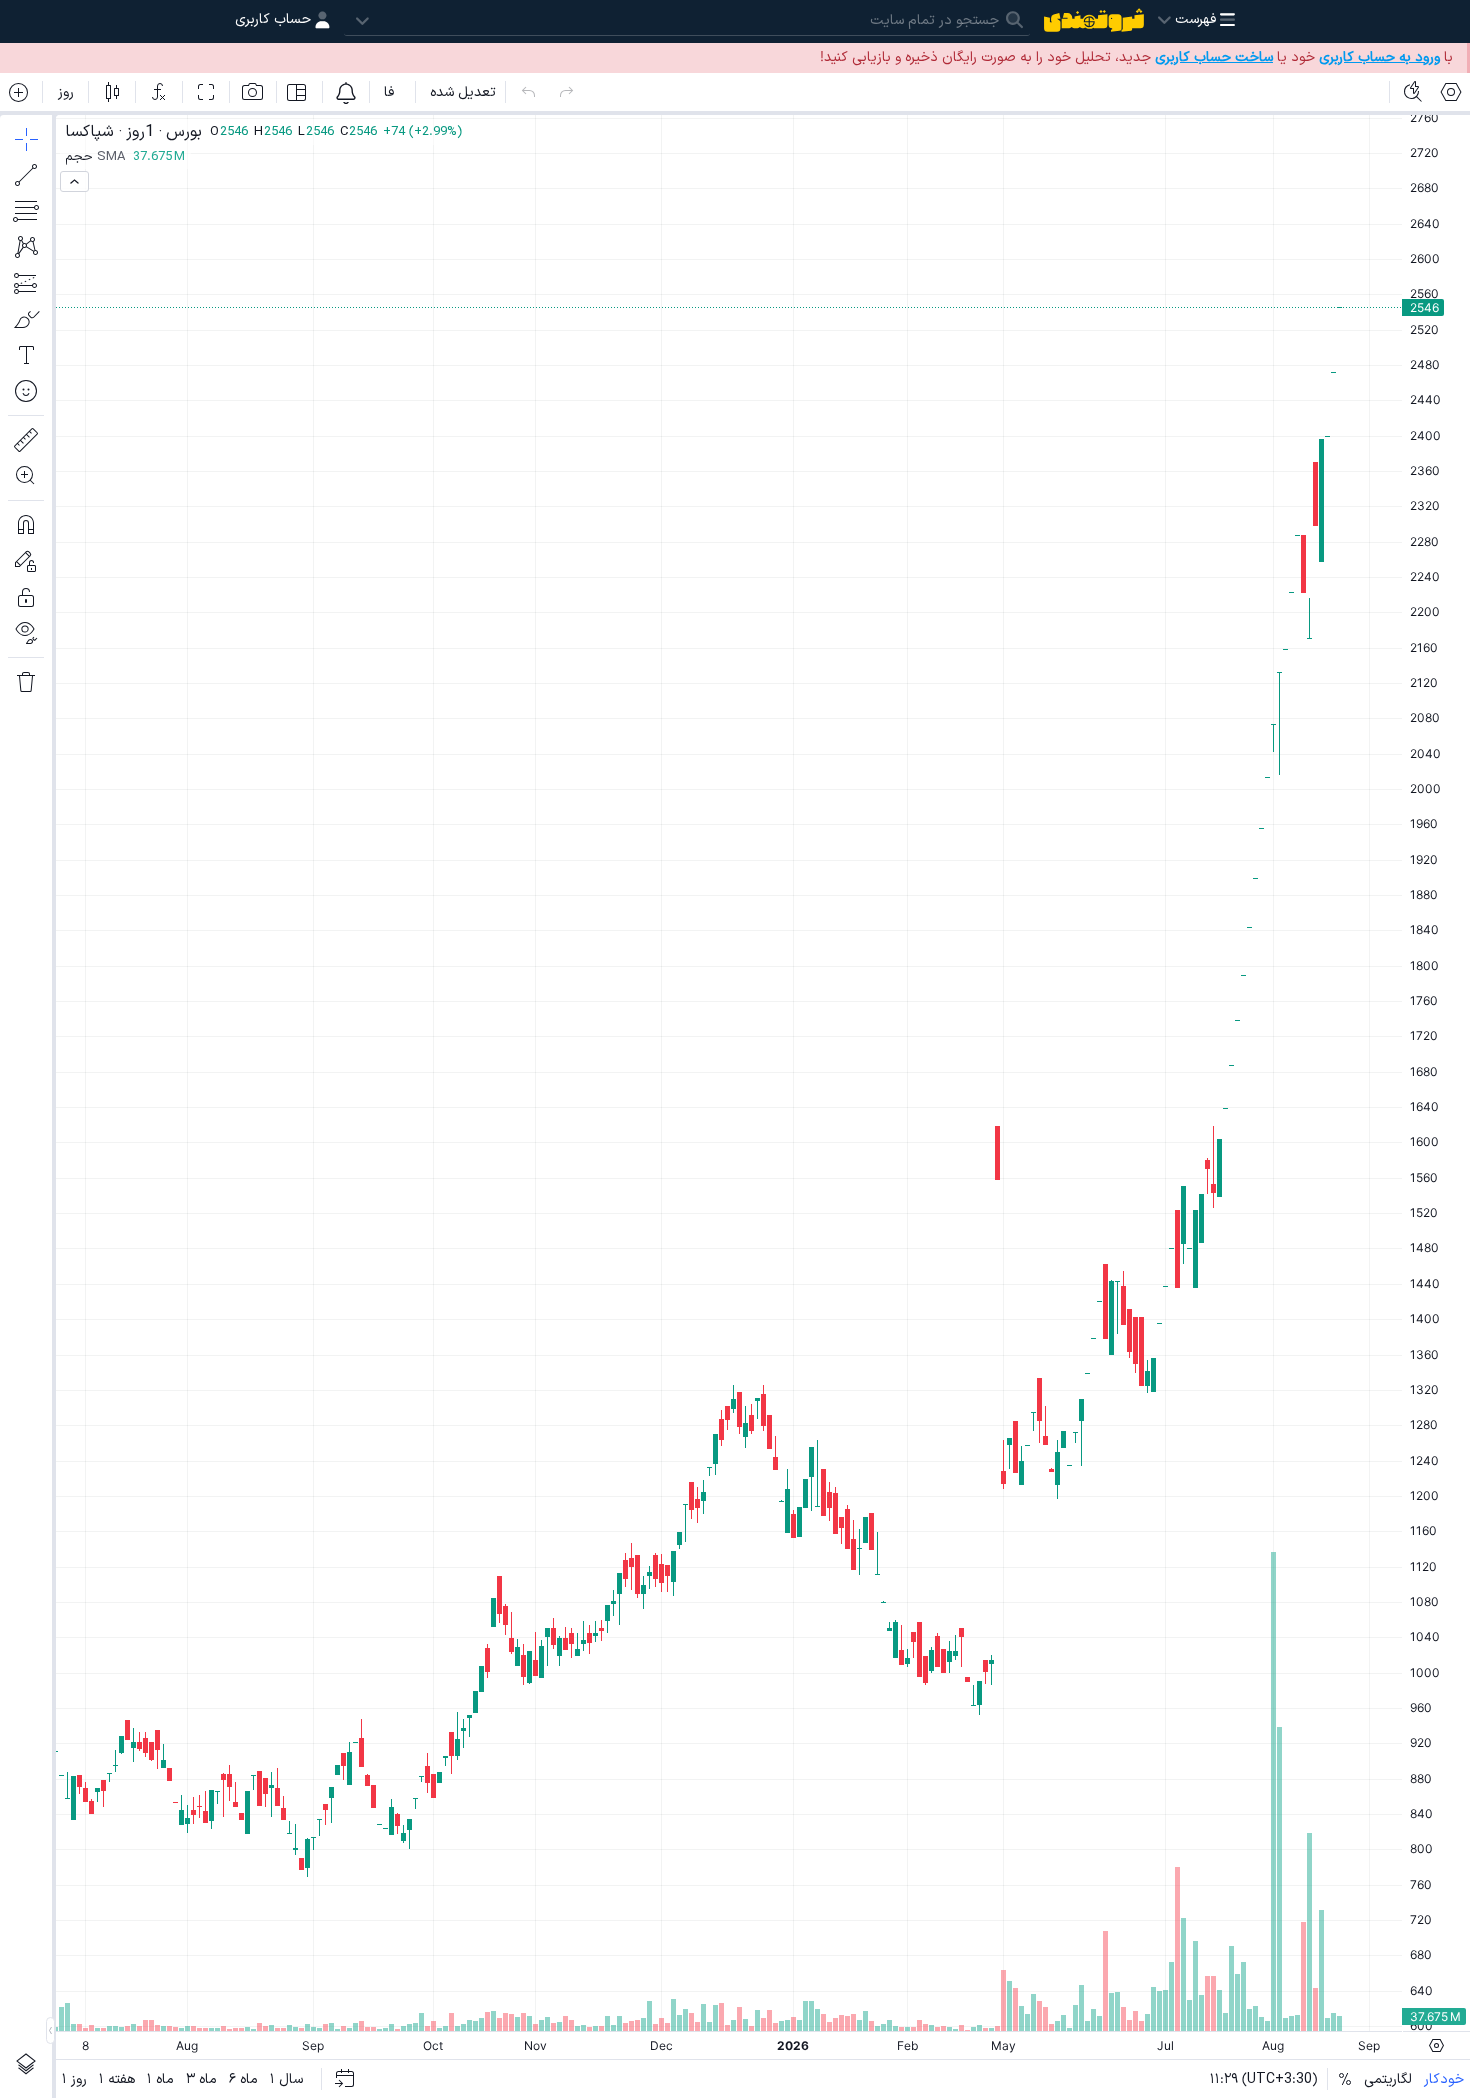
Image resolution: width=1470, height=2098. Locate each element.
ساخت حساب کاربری (1214, 57)
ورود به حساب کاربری (1379, 57)
